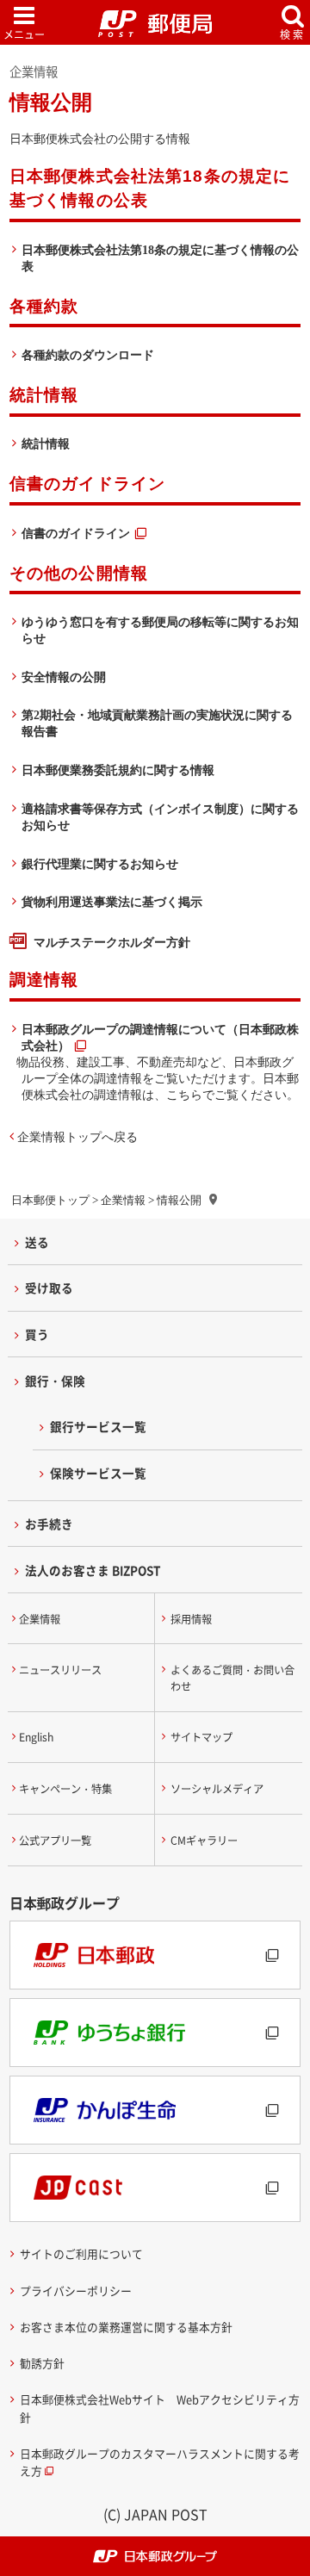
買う (37, 1334)
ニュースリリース (60, 1670)
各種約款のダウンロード (88, 355)
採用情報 (191, 1619)
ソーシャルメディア (217, 1789)
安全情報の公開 (64, 677)
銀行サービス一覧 (98, 1426)
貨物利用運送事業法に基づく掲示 (112, 902)
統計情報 (46, 444)
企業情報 (123, 1200)
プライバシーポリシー (76, 2290)
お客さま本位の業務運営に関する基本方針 (126, 2327)
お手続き (49, 1524)
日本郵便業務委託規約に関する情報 (118, 770)
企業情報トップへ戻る (77, 1137)
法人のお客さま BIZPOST (93, 1570)
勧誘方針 (42, 2363)
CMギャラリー (204, 1840)
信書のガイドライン (76, 533)
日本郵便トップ (50, 1200)
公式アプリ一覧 (55, 1840)
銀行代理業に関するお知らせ (100, 864)
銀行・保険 (55, 1381)
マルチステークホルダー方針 (112, 942)
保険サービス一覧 (98, 1473)
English (36, 1737)
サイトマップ (201, 1737)
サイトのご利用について (81, 2253)
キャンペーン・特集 (65, 1789)
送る (37, 1242)
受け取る (49, 1288)
